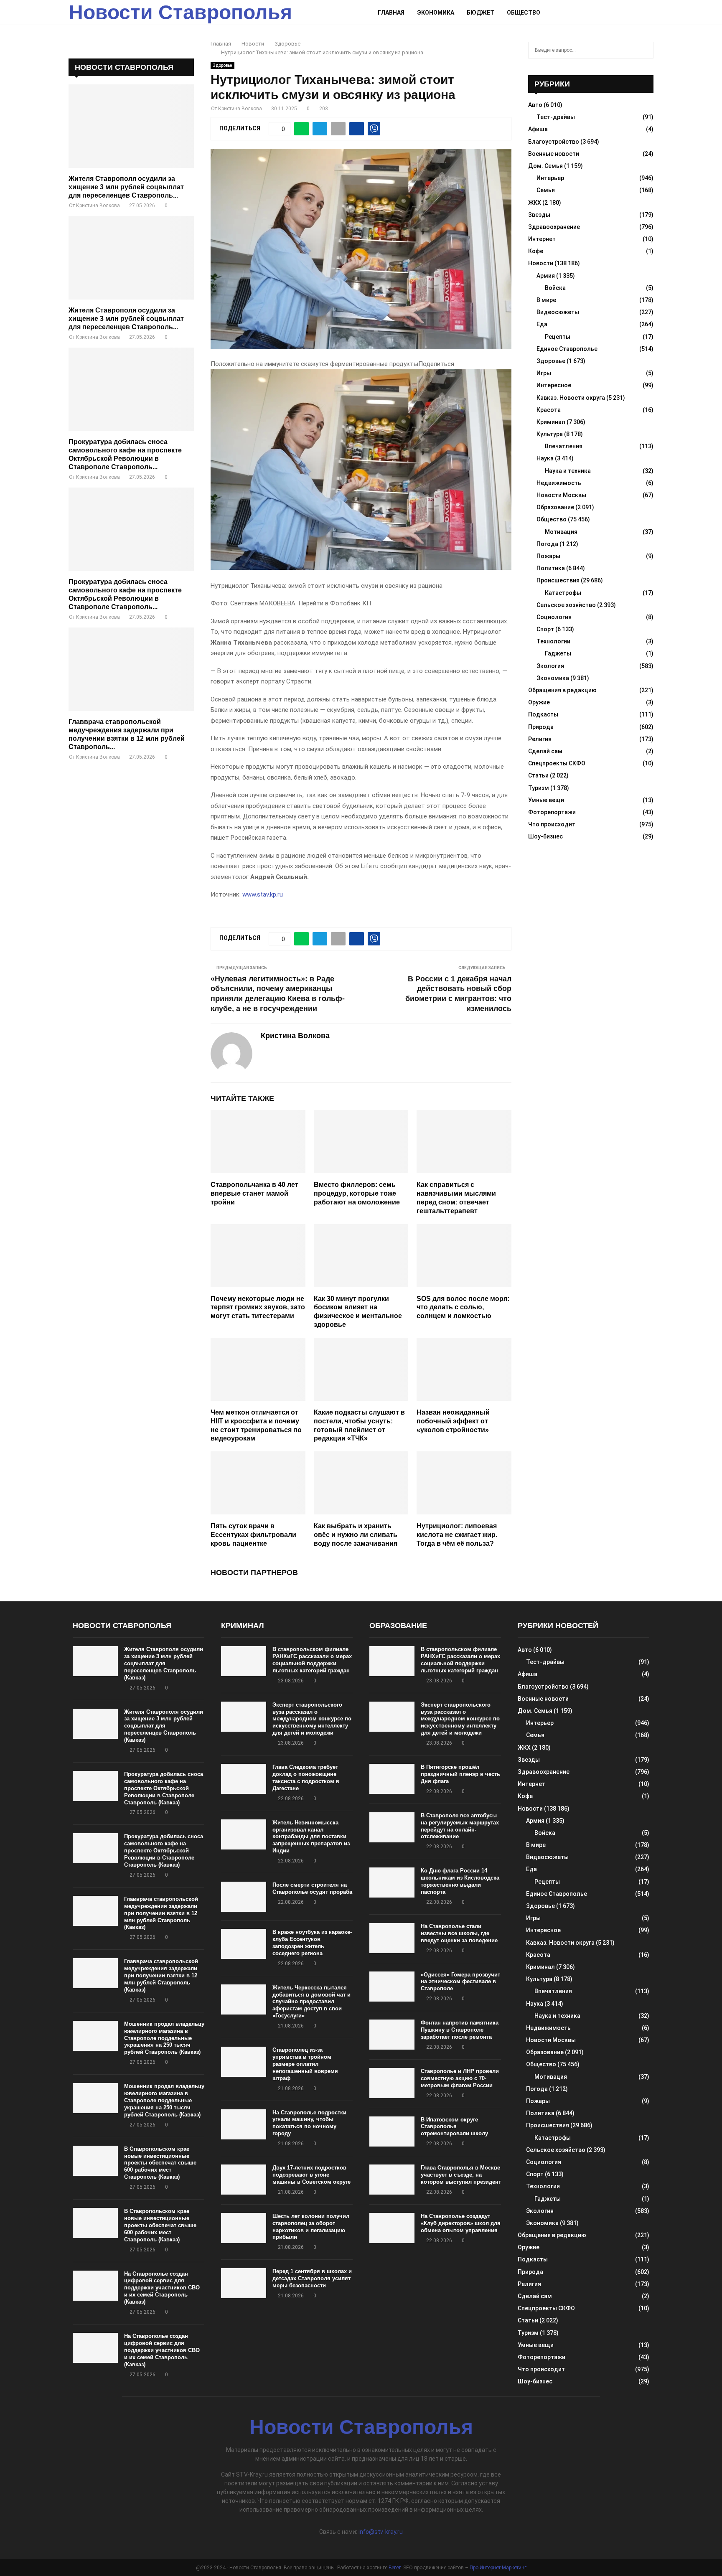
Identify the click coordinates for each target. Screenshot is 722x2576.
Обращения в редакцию (562, 690)
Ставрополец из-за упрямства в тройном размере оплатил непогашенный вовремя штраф (305, 2064)
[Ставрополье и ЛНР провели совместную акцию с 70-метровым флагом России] (392, 2083)
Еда (542, 324)
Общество (524, 13)
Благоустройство (554, 142)
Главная (391, 13)
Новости (541, 263)
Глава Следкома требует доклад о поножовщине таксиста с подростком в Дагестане (306, 1778)
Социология (554, 617)
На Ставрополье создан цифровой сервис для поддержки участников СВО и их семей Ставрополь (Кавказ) (162, 2288)
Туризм (539, 788)
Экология (550, 666)
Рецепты (558, 337)
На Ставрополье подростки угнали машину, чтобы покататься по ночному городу (309, 2123)
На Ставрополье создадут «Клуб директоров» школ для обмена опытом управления (461, 2223)
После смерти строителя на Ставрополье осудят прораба (312, 1888)
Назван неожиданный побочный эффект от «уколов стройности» (453, 1421)
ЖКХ (535, 203)
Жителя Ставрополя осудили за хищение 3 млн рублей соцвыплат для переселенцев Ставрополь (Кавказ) (164, 1663)
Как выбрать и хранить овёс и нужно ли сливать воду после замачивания (356, 1535)
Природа (541, 727)
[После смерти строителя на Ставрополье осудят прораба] (244, 1897)
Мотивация (561, 532)
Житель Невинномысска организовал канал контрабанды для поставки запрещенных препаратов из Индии (311, 1837)
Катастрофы (563, 593)
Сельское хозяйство (566, 605)
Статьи (538, 775)
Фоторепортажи (552, 812)
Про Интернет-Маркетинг (498, 2568)
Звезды (539, 215)
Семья (546, 190)
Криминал (551, 422)
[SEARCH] (645, 50)
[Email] (630, 13)
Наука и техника (568, 471)
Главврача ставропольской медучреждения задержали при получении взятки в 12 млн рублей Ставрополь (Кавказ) (161, 1913)
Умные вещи (546, 800)
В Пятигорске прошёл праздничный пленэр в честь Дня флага (460, 1774)
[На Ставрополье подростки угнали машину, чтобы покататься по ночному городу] (244, 2124)
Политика (551, 568)
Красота (549, 410)
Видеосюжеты (558, 312)
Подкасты (543, 714)
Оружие (539, 702)
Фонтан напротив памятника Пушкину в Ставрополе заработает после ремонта (460, 2030)
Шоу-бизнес (545, 836)
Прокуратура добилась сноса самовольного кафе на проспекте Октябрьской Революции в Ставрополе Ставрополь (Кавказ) (164, 1788)
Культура (550, 434)
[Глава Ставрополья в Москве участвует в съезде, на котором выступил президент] (392, 2180)
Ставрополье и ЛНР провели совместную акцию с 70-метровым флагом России (460, 2078)
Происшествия (558, 580)
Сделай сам (545, 751)
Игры (544, 373)
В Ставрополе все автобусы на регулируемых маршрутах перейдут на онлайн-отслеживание (460, 1826)
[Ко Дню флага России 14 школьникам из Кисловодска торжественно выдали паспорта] (392, 1882)
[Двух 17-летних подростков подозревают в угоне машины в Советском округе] (244, 2180)
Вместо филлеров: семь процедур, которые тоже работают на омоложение (357, 1193)
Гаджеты (558, 653)
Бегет (395, 2568)
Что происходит (552, 824)
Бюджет (480, 13)
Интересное (554, 385)
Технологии (553, 641)
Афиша (538, 129)
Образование (555, 507)
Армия (546, 276)
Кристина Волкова (240, 109)
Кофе (536, 251)
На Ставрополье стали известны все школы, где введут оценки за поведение (459, 1933)
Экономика (436, 13)
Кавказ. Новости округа (571, 398)
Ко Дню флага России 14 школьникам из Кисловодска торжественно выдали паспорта (460, 1881)
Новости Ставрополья (180, 12)
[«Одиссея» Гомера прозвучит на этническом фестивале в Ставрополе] (392, 1987)
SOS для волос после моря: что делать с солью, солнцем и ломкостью (463, 1307)
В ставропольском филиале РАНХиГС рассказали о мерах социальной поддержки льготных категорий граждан (312, 1660)
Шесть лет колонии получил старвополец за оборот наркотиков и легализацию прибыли (311, 2227)
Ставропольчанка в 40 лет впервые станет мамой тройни (254, 1193)
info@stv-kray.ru (381, 2532)
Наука (545, 458)
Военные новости (554, 154)
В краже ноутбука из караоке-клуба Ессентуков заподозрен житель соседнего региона (312, 1943)
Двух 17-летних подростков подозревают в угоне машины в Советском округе (311, 2175)
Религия (540, 739)
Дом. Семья (545, 166)
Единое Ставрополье (567, 349)
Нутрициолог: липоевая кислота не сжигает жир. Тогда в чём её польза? (457, 1535)
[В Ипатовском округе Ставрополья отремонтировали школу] (392, 2131)
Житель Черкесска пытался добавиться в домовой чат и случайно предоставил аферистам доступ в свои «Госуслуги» (311, 2002)
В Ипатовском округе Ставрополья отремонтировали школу (454, 2127)
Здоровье (222, 65)
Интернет (542, 239)
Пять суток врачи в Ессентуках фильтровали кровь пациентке (253, 1535)
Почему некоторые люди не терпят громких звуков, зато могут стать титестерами (258, 1307)
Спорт (545, 629)
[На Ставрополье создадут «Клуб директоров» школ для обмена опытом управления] (392, 2228)
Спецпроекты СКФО (557, 763)
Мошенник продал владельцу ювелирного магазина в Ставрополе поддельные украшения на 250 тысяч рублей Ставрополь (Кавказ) (164, 2038)
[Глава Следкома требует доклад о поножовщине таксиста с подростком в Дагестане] (244, 1779)
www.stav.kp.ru (263, 894)
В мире (546, 300)
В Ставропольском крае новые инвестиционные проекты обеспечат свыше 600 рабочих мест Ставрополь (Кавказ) (160, 2163)
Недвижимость (559, 483)
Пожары (548, 556)
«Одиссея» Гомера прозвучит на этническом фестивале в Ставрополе (460, 1982)
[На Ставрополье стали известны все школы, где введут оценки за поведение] (392, 1938)
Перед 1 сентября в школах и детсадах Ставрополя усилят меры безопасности (312, 2278)
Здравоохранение (554, 227)
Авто (535, 105)
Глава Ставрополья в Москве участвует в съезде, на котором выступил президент (461, 2175)
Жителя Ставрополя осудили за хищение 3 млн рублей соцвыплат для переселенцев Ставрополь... (126, 187)
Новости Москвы (561, 495)
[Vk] (640, 13)
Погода (547, 544)
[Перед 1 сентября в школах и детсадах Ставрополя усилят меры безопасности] (244, 2283)
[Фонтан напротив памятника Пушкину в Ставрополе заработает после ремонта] (392, 2035)
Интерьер (550, 178)
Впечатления (564, 446)
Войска (555, 288)
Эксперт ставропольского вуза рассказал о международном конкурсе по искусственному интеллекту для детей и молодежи (312, 1719)
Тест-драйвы (556, 117)
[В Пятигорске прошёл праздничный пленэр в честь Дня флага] (392, 1779)
